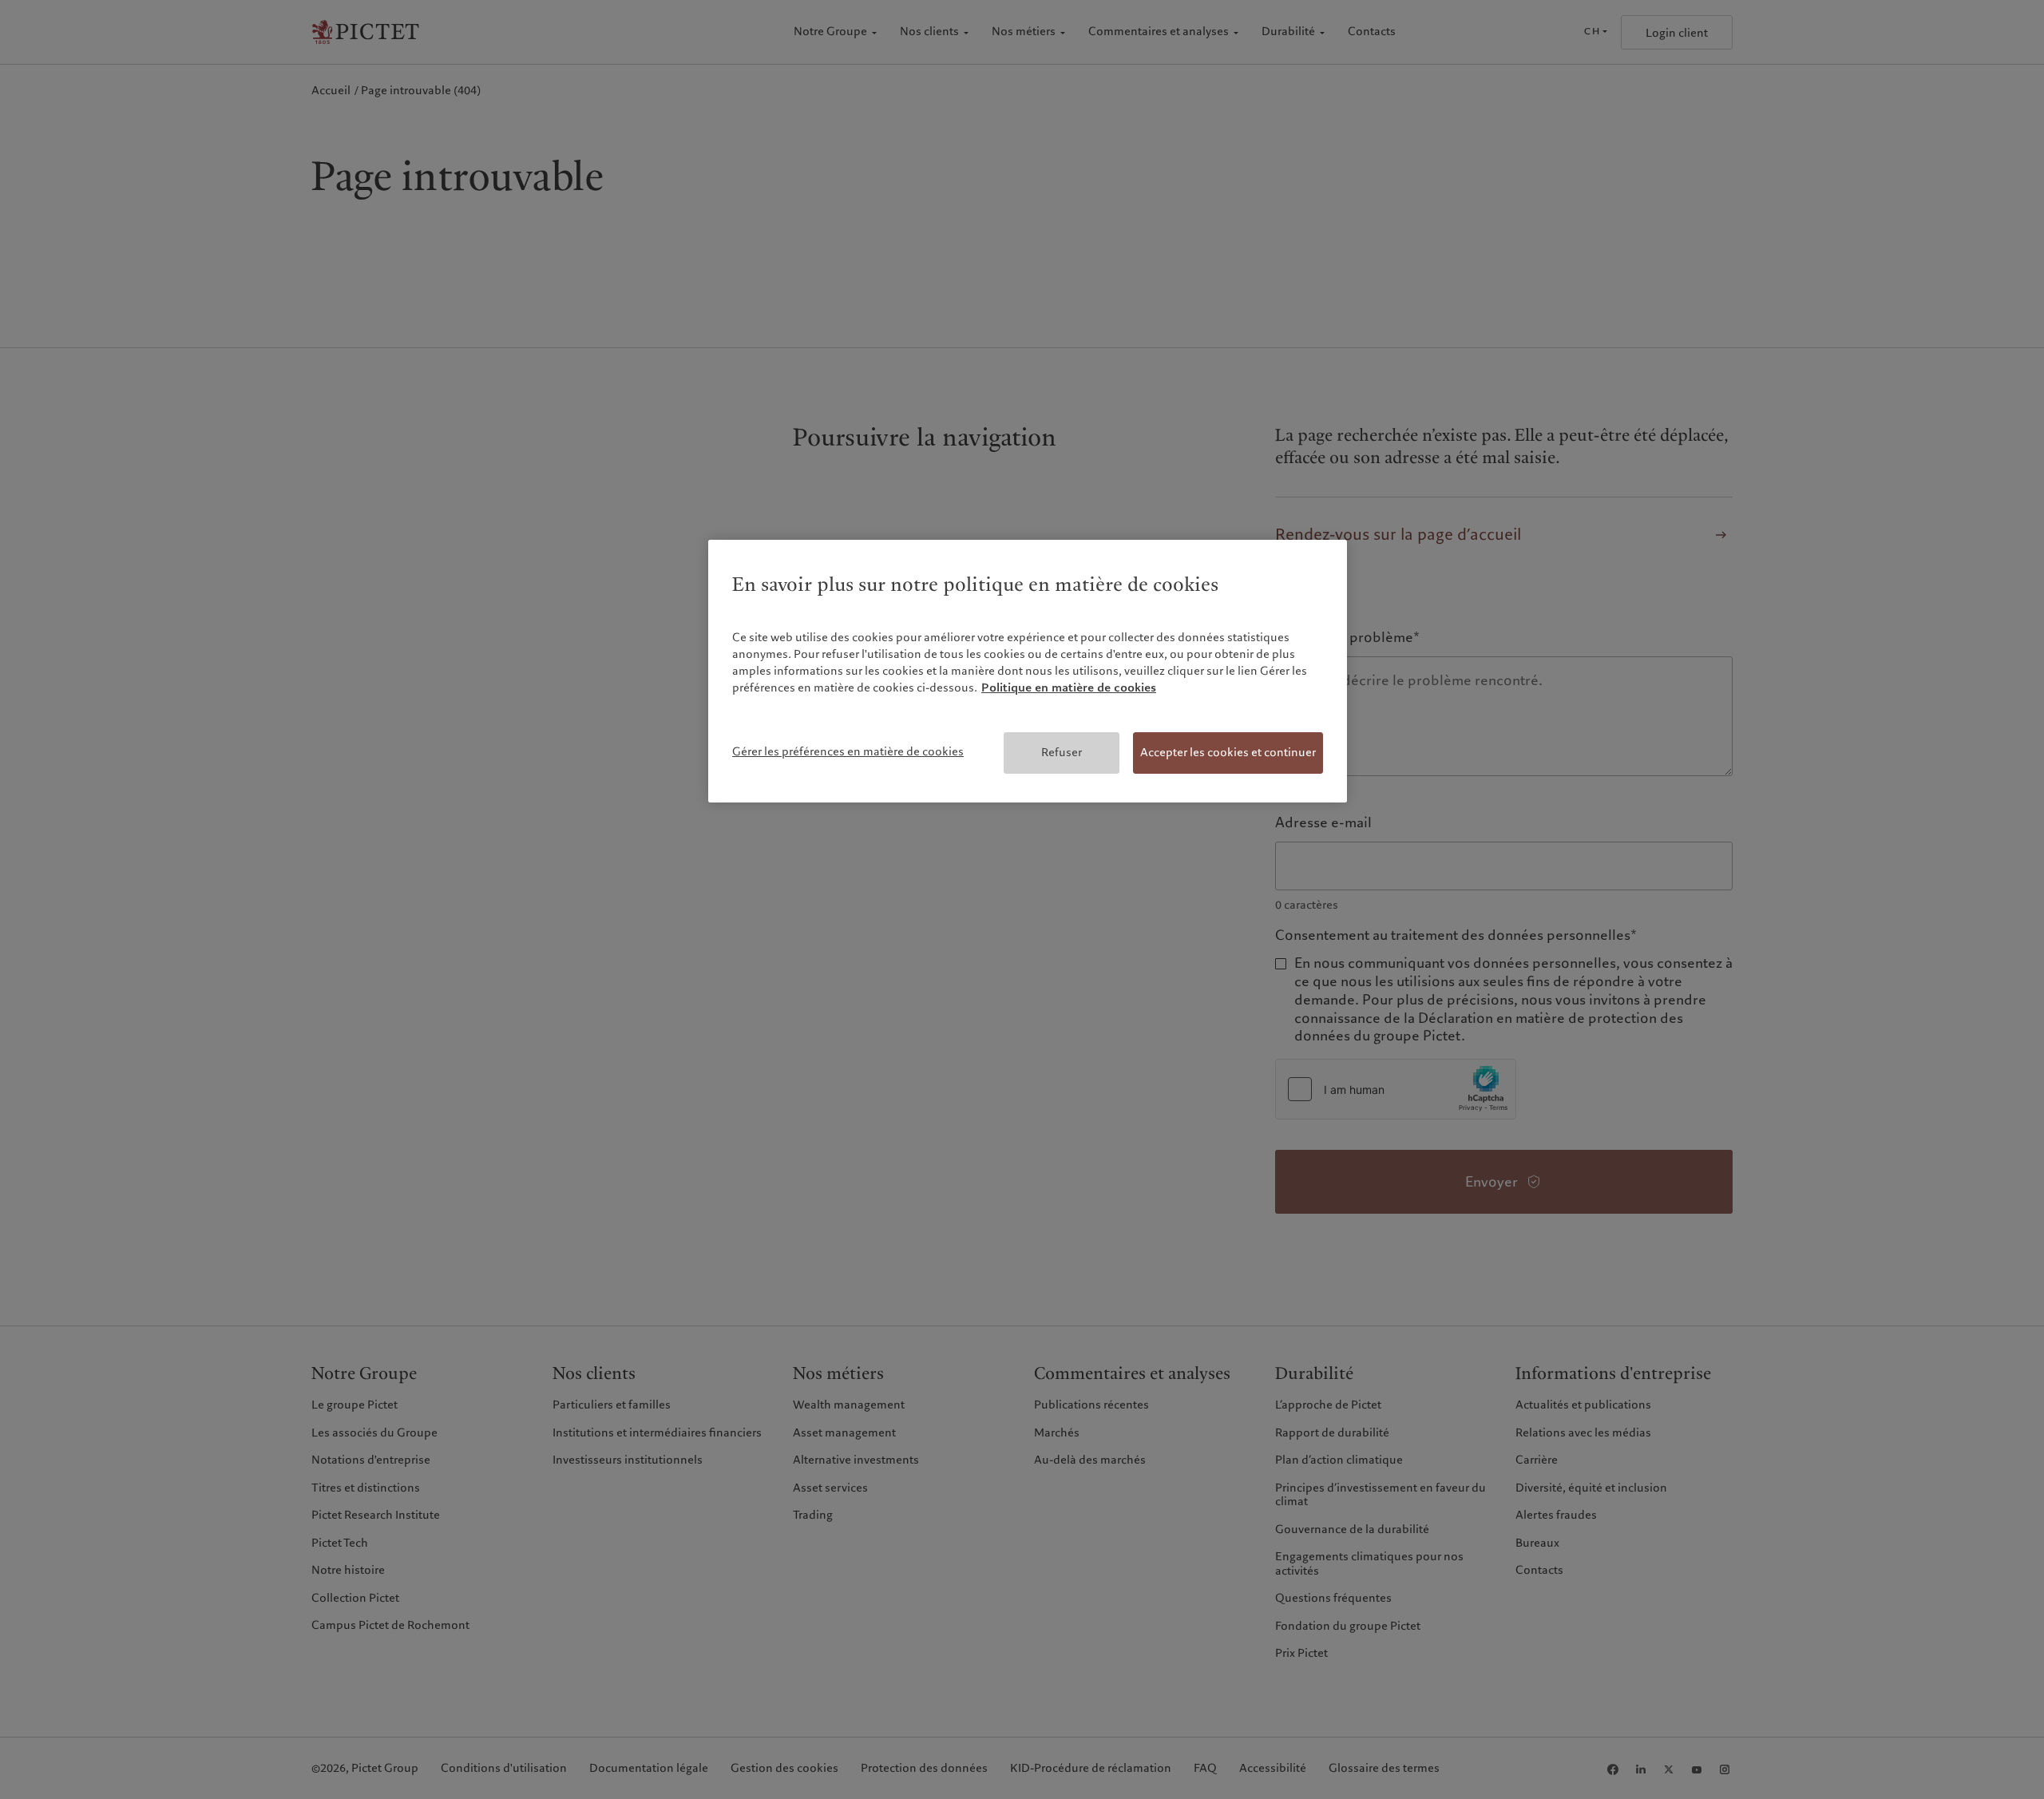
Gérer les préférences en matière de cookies (848, 751)
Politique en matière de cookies (1069, 688)
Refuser (1062, 752)
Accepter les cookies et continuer (1228, 752)
